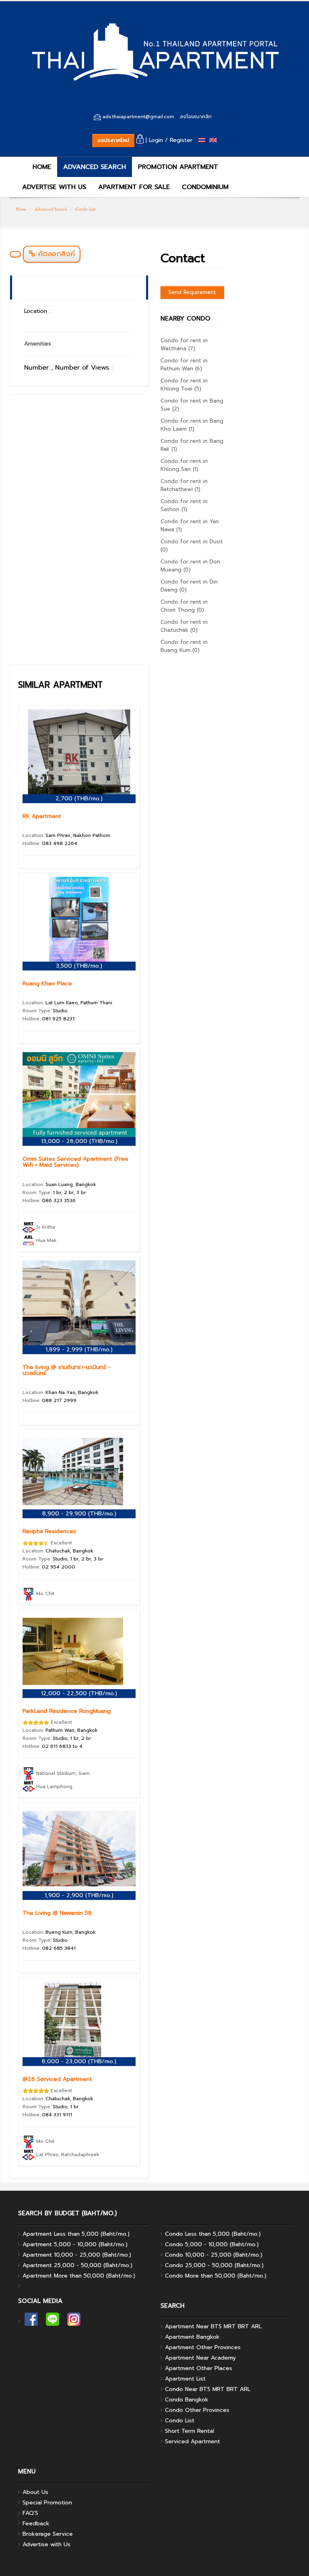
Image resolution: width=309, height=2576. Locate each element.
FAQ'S (30, 2513)
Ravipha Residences (49, 1531)
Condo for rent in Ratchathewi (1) (184, 485)
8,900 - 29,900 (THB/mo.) (79, 1514)
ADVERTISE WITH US (54, 187)
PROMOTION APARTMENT (178, 167)
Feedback (36, 2524)
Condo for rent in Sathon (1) (184, 505)
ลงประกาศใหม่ (113, 140)
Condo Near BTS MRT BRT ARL (208, 2389)
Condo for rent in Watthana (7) (184, 344)
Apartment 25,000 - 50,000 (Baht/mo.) (77, 2265)
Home (21, 209)
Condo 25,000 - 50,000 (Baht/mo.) (214, 2265)
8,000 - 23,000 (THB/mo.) (79, 2061)
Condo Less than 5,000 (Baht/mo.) (213, 2234)
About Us (35, 2492)
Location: (66, 835)
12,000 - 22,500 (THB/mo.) (79, 1693)
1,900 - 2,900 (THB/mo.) (79, 1895)
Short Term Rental (190, 2431)
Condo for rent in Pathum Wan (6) (184, 365)
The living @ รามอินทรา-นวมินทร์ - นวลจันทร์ (67, 1370)
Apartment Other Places (199, 2368)
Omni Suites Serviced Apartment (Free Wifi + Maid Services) (75, 1162)
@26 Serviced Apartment (57, 2079)
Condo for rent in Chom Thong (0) (184, 606)
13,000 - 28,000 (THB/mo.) (79, 1141)
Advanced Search (51, 209)
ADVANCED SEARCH (95, 167)
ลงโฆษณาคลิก (196, 117)
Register (181, 140)
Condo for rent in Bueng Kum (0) (184, 646)
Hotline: (50, 843)
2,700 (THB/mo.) (79, 799)
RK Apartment (42, 816)
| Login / (156, 140)
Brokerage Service (48, 2534)
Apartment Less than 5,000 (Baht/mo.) (76, 2234)
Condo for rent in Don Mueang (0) (190, 566)
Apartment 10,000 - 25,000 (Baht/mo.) (77, 2255)
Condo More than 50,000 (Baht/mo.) (216, 2276)
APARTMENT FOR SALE (134, 187)
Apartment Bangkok (192, 2337)
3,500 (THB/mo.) (79, 966)
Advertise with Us (46, 2544)
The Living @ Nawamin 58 (57, 1913)
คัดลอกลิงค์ (55, 254)
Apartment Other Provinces (203, 2347)
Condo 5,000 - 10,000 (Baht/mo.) (212, 2244)
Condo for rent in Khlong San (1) (184, 465)
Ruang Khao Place (47, 984)
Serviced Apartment (193, 2441)
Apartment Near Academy (200, 2358)
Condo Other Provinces (197, 2410)
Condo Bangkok (187, 2400)
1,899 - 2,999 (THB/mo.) (79, 1350)
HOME (41, 167)
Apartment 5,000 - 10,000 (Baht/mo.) (75, 2244)
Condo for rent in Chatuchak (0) (184, 626)
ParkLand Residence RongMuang (67, 1711)
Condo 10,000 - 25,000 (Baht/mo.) (214, 2255)
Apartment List (185, 2379)
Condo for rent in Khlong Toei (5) (184, 385)
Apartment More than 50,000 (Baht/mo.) (79, 2276)
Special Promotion (47, 2503)
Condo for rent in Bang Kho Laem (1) (192, 425)
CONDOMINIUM (205, 187)
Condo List (85, 209)
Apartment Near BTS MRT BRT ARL (213, 2326)
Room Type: (45, 1011)
